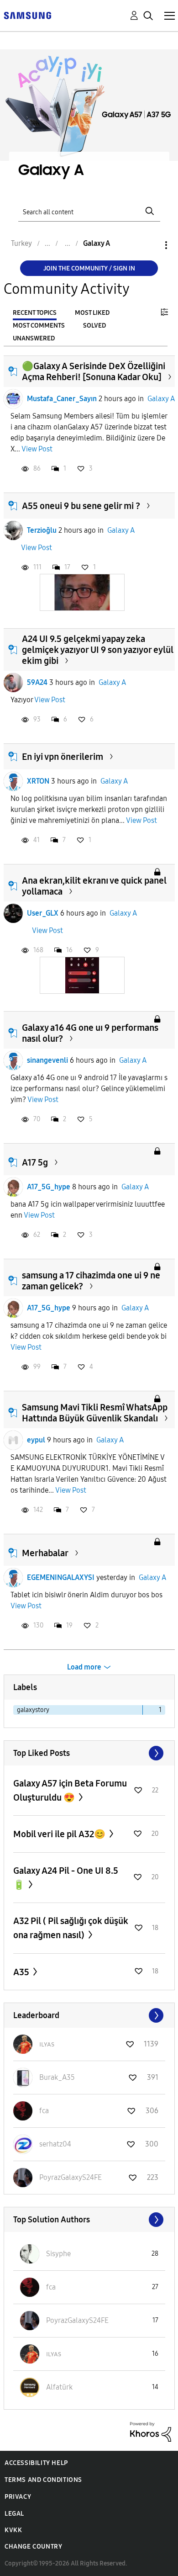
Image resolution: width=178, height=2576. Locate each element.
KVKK (13, 2530)
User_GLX (43, 913)
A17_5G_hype (49, 1187)
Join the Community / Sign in (89, 268)
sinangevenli (47, 1060)
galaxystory (33, 1710)
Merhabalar (45, 1553)
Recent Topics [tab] (35, 313)
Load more (84, 1667)
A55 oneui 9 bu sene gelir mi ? (81, 506)
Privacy (18, 2497)
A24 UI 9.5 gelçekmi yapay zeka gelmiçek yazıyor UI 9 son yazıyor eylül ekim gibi (98, 650)
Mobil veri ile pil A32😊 (60, 1834)
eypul (36, 1440)
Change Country (33, 2547)
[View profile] (13, 399)
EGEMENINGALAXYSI (61, 1577)
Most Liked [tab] (92, 313)
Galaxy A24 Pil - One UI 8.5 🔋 (66, 1878)
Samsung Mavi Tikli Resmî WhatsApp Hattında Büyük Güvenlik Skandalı (95, 1413)
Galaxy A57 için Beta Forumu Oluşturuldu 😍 (70, 1790)
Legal (14, 2514)
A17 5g (35, 1162)
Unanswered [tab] (34, 338)
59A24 (37, 682)
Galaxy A (161, 399)
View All (89, 1753)
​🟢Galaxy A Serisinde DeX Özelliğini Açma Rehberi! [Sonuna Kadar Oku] (94, 371)
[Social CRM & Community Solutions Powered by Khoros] (151, 2431)
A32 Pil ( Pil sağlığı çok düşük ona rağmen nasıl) (71, 1928)
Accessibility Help (36, 2463)
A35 (22, 1972)
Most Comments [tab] (39, 326)
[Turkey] (27, 15)
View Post (37, 449)
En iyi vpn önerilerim (63, 757)
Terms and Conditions (43, 2480)
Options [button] (151, 245)
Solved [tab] (94, 326)
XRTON (38, 781)
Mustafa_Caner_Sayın (62, 399)
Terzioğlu (42, 530)
